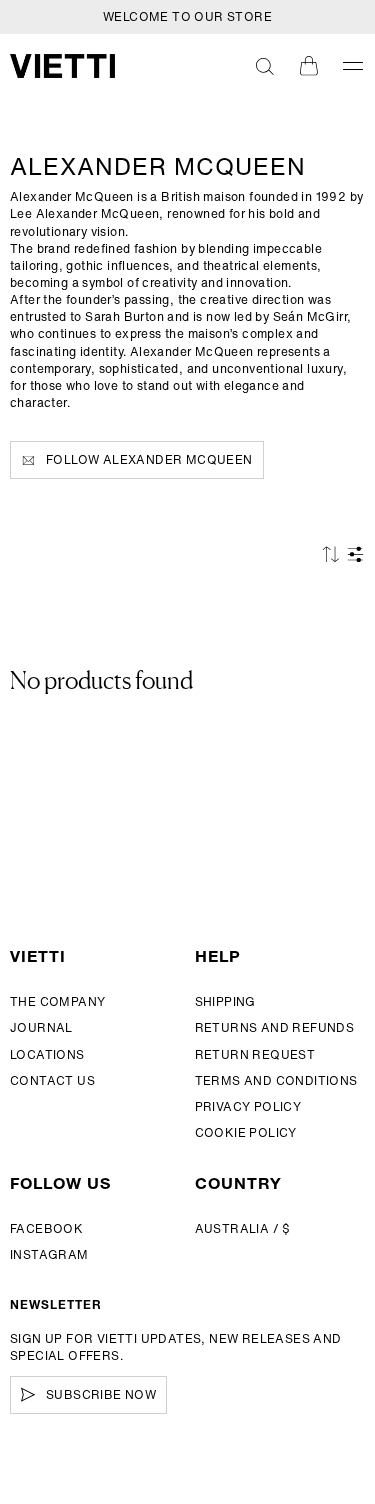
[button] (265, 66)
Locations (47, 1054)
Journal (41, 1027)
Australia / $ (243, 1228)
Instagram (49, 1254)
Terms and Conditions (276, 1080)
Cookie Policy (246, 1132)
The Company (57, 1001)
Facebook (46, 1228)
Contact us (52, 1080)
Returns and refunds (275, 1027)
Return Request (255, 1054)
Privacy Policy (248, 1106)
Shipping (225, 1001)
